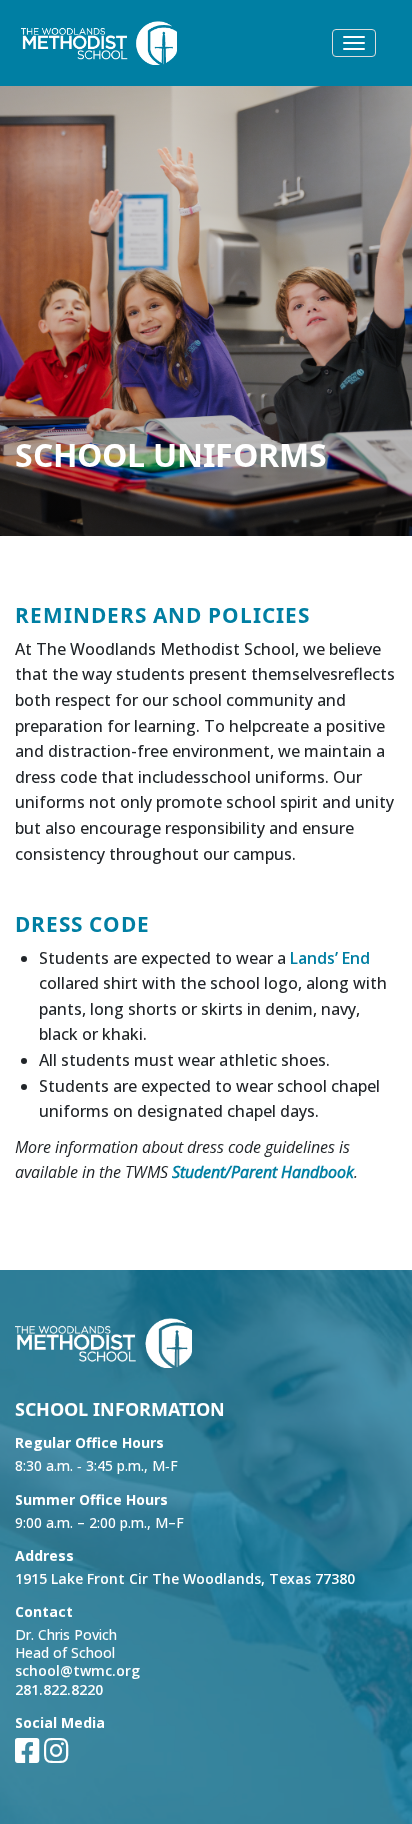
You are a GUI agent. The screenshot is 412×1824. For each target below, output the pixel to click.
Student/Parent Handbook (263, 1172)
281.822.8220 (59, 1689)
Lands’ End (330, 958)
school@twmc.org (77, 1670)
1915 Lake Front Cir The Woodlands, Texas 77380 (185, 1578)
